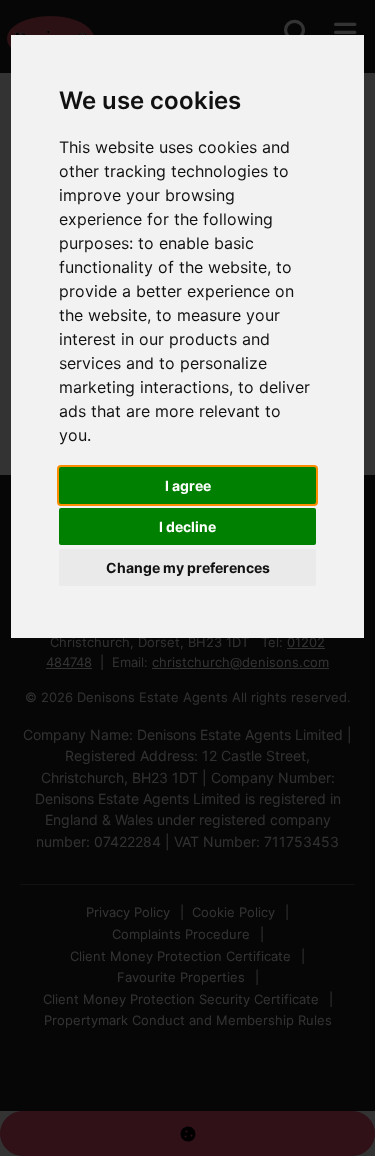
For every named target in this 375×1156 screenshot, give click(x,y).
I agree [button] (188, 485)
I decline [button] (187, 526)
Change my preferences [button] (188, 567)
